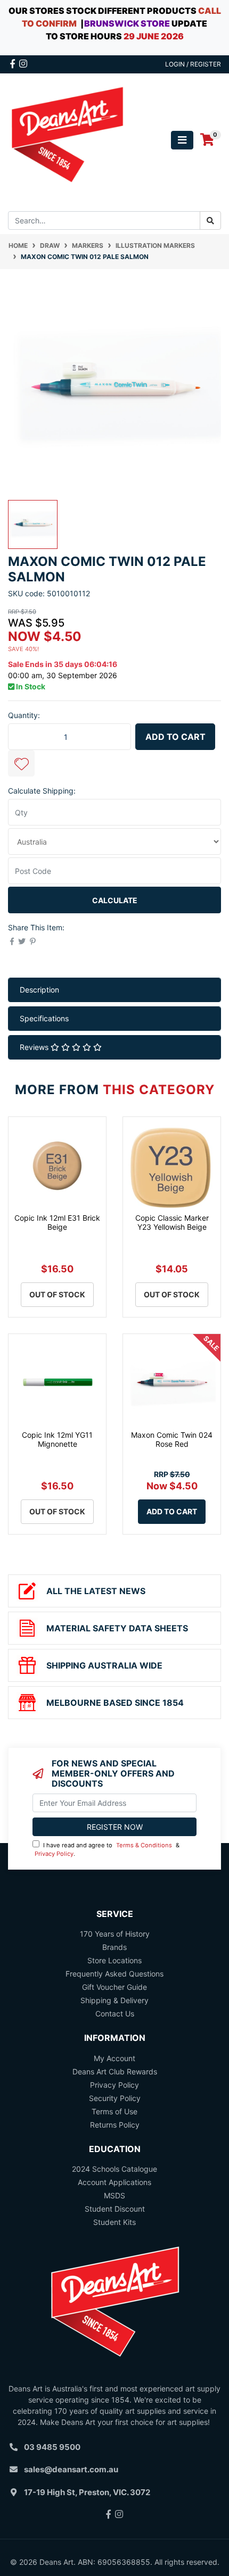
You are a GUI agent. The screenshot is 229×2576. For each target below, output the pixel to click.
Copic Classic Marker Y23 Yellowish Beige (172, 1222)
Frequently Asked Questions (114, 1974)
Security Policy (115, 2098)
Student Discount (115, 2209)
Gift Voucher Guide (114, 1987)
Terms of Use (114, 2111)
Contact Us (115, 2014)
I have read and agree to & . (107, 1850)
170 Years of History (115, 1934)
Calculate (115, 900)
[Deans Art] (67, 139)
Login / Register (193, 64)
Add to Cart (175, 737)
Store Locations (114, 1960)
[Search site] (210, 220)
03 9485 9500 (52, 2447)
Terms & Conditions (144, 1845)
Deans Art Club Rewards (115, 2071)
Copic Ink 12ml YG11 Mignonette (57, 1439)
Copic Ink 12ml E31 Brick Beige (57, 1222)
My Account (114, 2058)
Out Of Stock (57, 1294)
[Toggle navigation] (182, 140)
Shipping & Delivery (114, 2000)
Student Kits (114, 2222)
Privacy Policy (54, 1854)
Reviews (35, 1047)
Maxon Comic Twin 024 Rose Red (172, 1439)
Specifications (44, 1018)
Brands (114, 1947)
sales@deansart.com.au (71, 2469)
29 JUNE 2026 (154, 36)
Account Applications (114, 2182)
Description (39, 990)
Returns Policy (115, 2125)
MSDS (114, 2195)
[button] (21, 763)
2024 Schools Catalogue (114, 2169)
